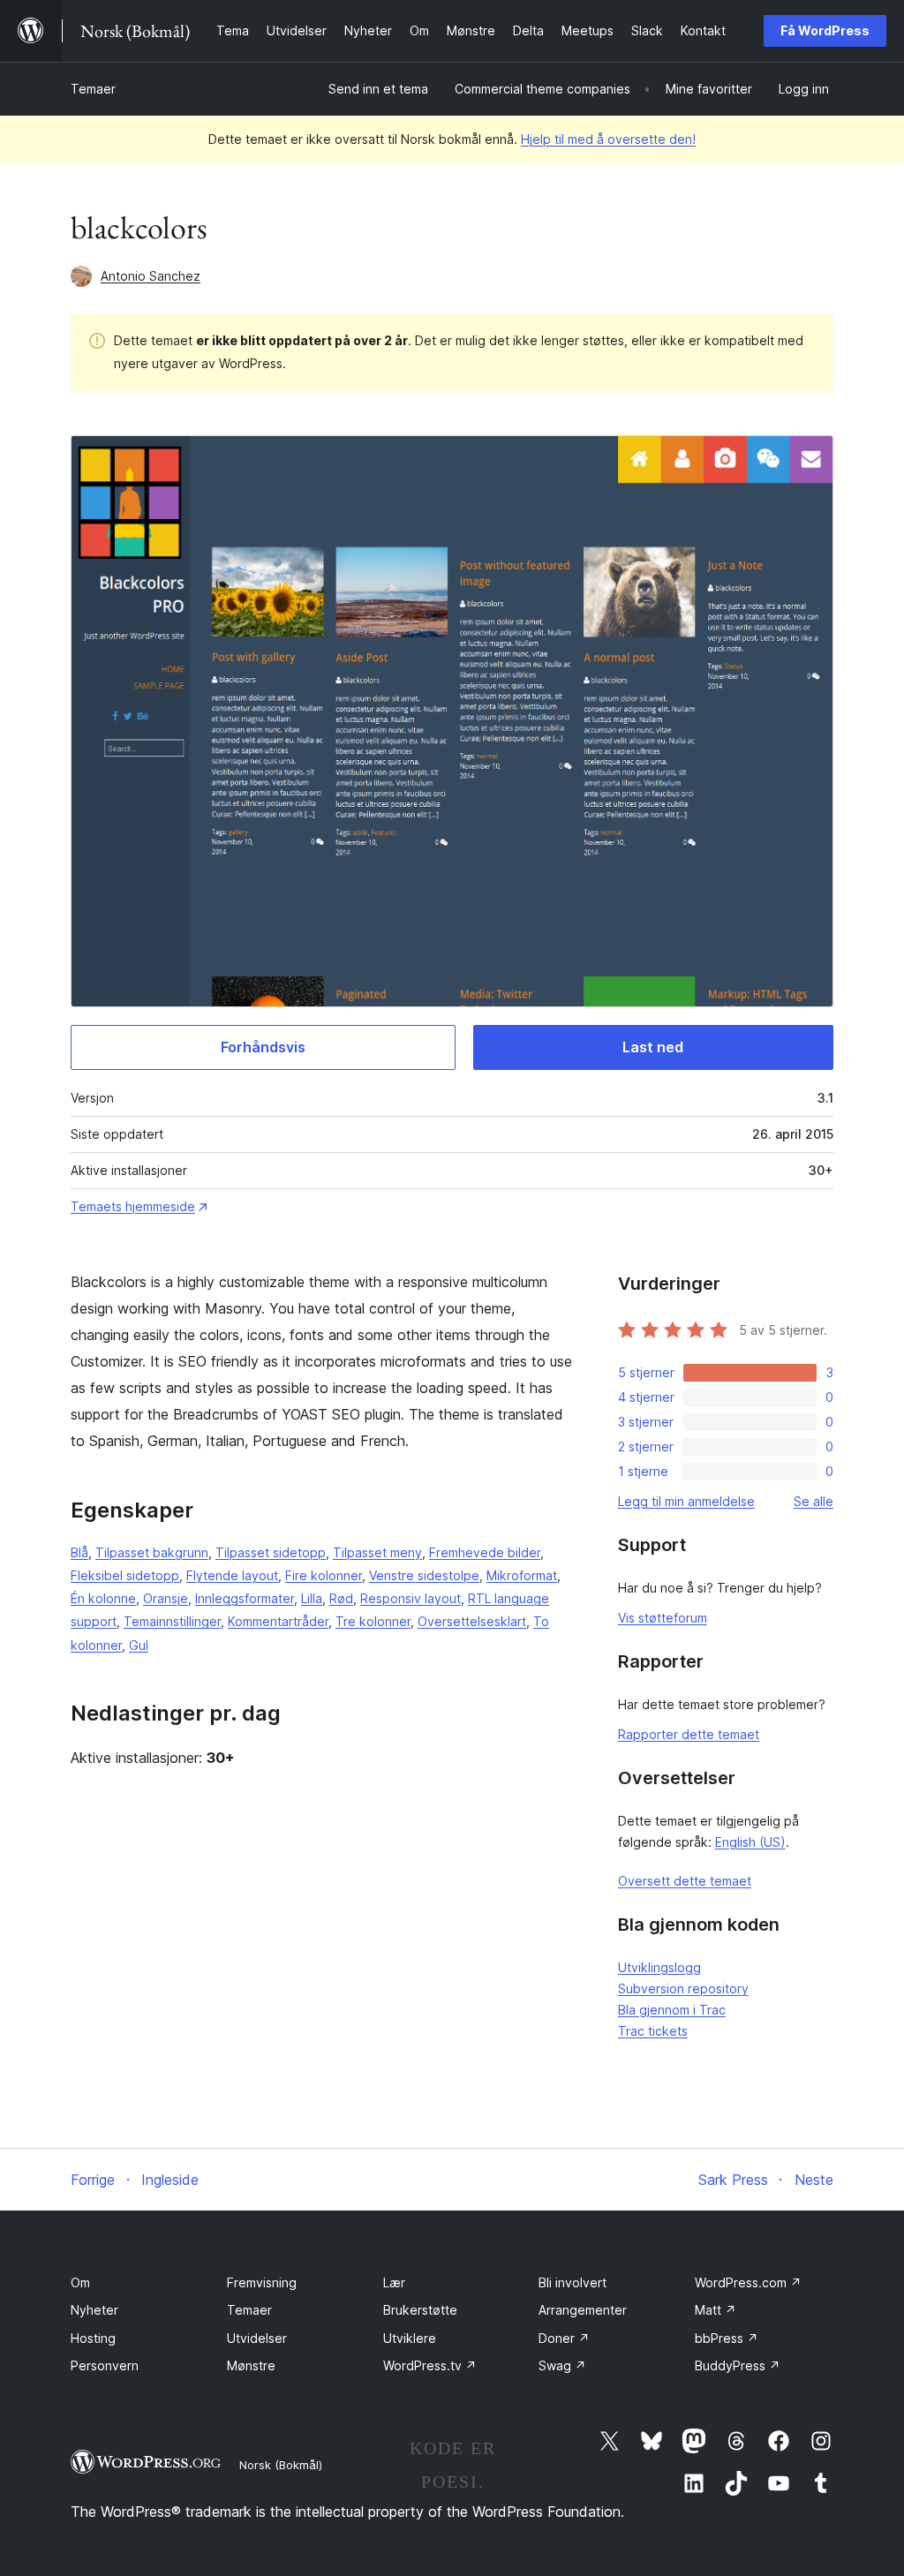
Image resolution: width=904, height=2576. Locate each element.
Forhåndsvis (263, 1047)
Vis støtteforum (663, 1618)
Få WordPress (825, 30)
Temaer (93, 89)
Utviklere (410, 2338)
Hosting (93, 2338)
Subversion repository (683, 1988)
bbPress (727, 2338)
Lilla (312, 1598)
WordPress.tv (430, 2365)
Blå (79, 1552)
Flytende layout (232, 1575)
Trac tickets (653, 2031)
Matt (716, 2310)
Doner (564, 2338)
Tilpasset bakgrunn (152, 1552)
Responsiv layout (411, 1598)
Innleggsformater (245, 1598)
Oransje (166, 1598)
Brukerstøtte (420, 2310)
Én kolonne (103, 1598)
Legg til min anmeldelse (686, 1501)
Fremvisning (262, 2282)
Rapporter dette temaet (689, 1734)
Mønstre (251, 2365)
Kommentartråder (278, 1621)
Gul (139, 1645)
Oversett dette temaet (685, 1881)
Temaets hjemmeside (133, 1206)
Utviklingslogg (659, 1967)
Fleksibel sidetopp (125, 1575)
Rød (341, 1598)
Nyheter (94, 2310)
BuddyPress (738, 2365)
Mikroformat (522, 1575)
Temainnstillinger (172, 1621)
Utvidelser (257, 2338)
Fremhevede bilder (485, 1552)
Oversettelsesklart (472, 1621)
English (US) (750, 1842)
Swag (562, 2365)
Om (80, 2282)
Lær (394, 2282)
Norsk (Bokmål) (281, 2465)
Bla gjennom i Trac (672, 2010)
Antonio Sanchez (151, 276)
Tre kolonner (373, 1621)
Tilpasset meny (377, 1552)
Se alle (814, 1501)
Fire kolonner (324, 1575)
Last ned (653, 1047)
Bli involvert (573, 2282)
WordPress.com (748, 2282)
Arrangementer (583, 2310)
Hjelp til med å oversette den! (608, 139)
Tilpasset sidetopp (271, 1552)
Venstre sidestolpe (424, 1575)
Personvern (105, 2365)
